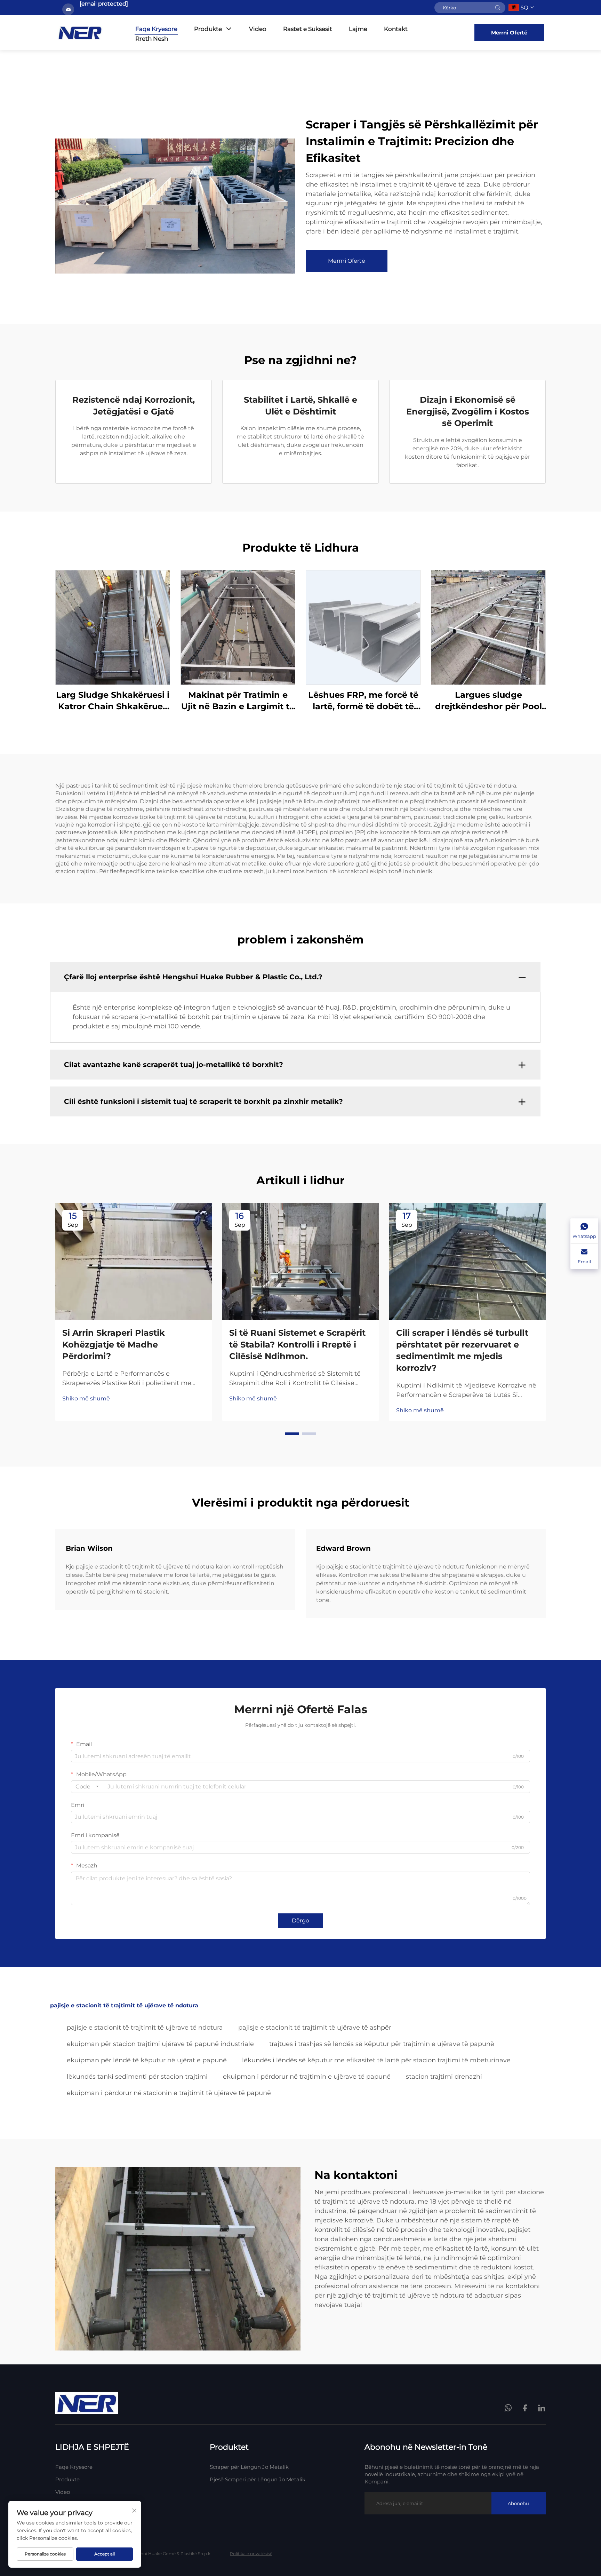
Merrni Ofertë (509, 33)
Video (258, 29)
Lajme (358, 29)
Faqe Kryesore (156, 29)
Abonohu (518, 2503)
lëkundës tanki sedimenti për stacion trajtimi (137, 2077)
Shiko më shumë (86, 1398)
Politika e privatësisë (251, 2554)
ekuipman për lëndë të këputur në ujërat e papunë (147, 2060)
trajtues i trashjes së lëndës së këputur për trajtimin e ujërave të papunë (382, 2044)
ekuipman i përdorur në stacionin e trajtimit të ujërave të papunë (169, 2093)
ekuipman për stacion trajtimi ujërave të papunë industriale (160, 2044)
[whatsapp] (509, 2409)
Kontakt (396, 29)
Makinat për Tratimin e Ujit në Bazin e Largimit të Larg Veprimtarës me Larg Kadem (238, 701)
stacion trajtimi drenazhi (444, 2077)
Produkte (208, 29)
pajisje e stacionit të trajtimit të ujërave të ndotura (145, 2028)
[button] (292, 1434)
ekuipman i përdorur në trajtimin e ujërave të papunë (307, 2077)
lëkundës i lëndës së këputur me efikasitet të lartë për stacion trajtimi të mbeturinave (376, 2060)
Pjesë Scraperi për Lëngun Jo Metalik (258, 2479)
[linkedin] (542, 2408)
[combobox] (87, 1787)
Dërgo (300, 1921)
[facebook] (525, 2408)
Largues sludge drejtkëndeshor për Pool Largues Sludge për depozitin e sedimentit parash (488, 701)
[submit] (498, 8)
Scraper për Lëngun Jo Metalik (249, 2467)
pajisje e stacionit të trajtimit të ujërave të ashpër (315, 2028)
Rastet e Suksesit (308, 29)
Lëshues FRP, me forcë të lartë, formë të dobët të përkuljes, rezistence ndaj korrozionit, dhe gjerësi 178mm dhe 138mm (363, 701)
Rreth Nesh (152, 39)
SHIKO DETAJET (113, 627)
